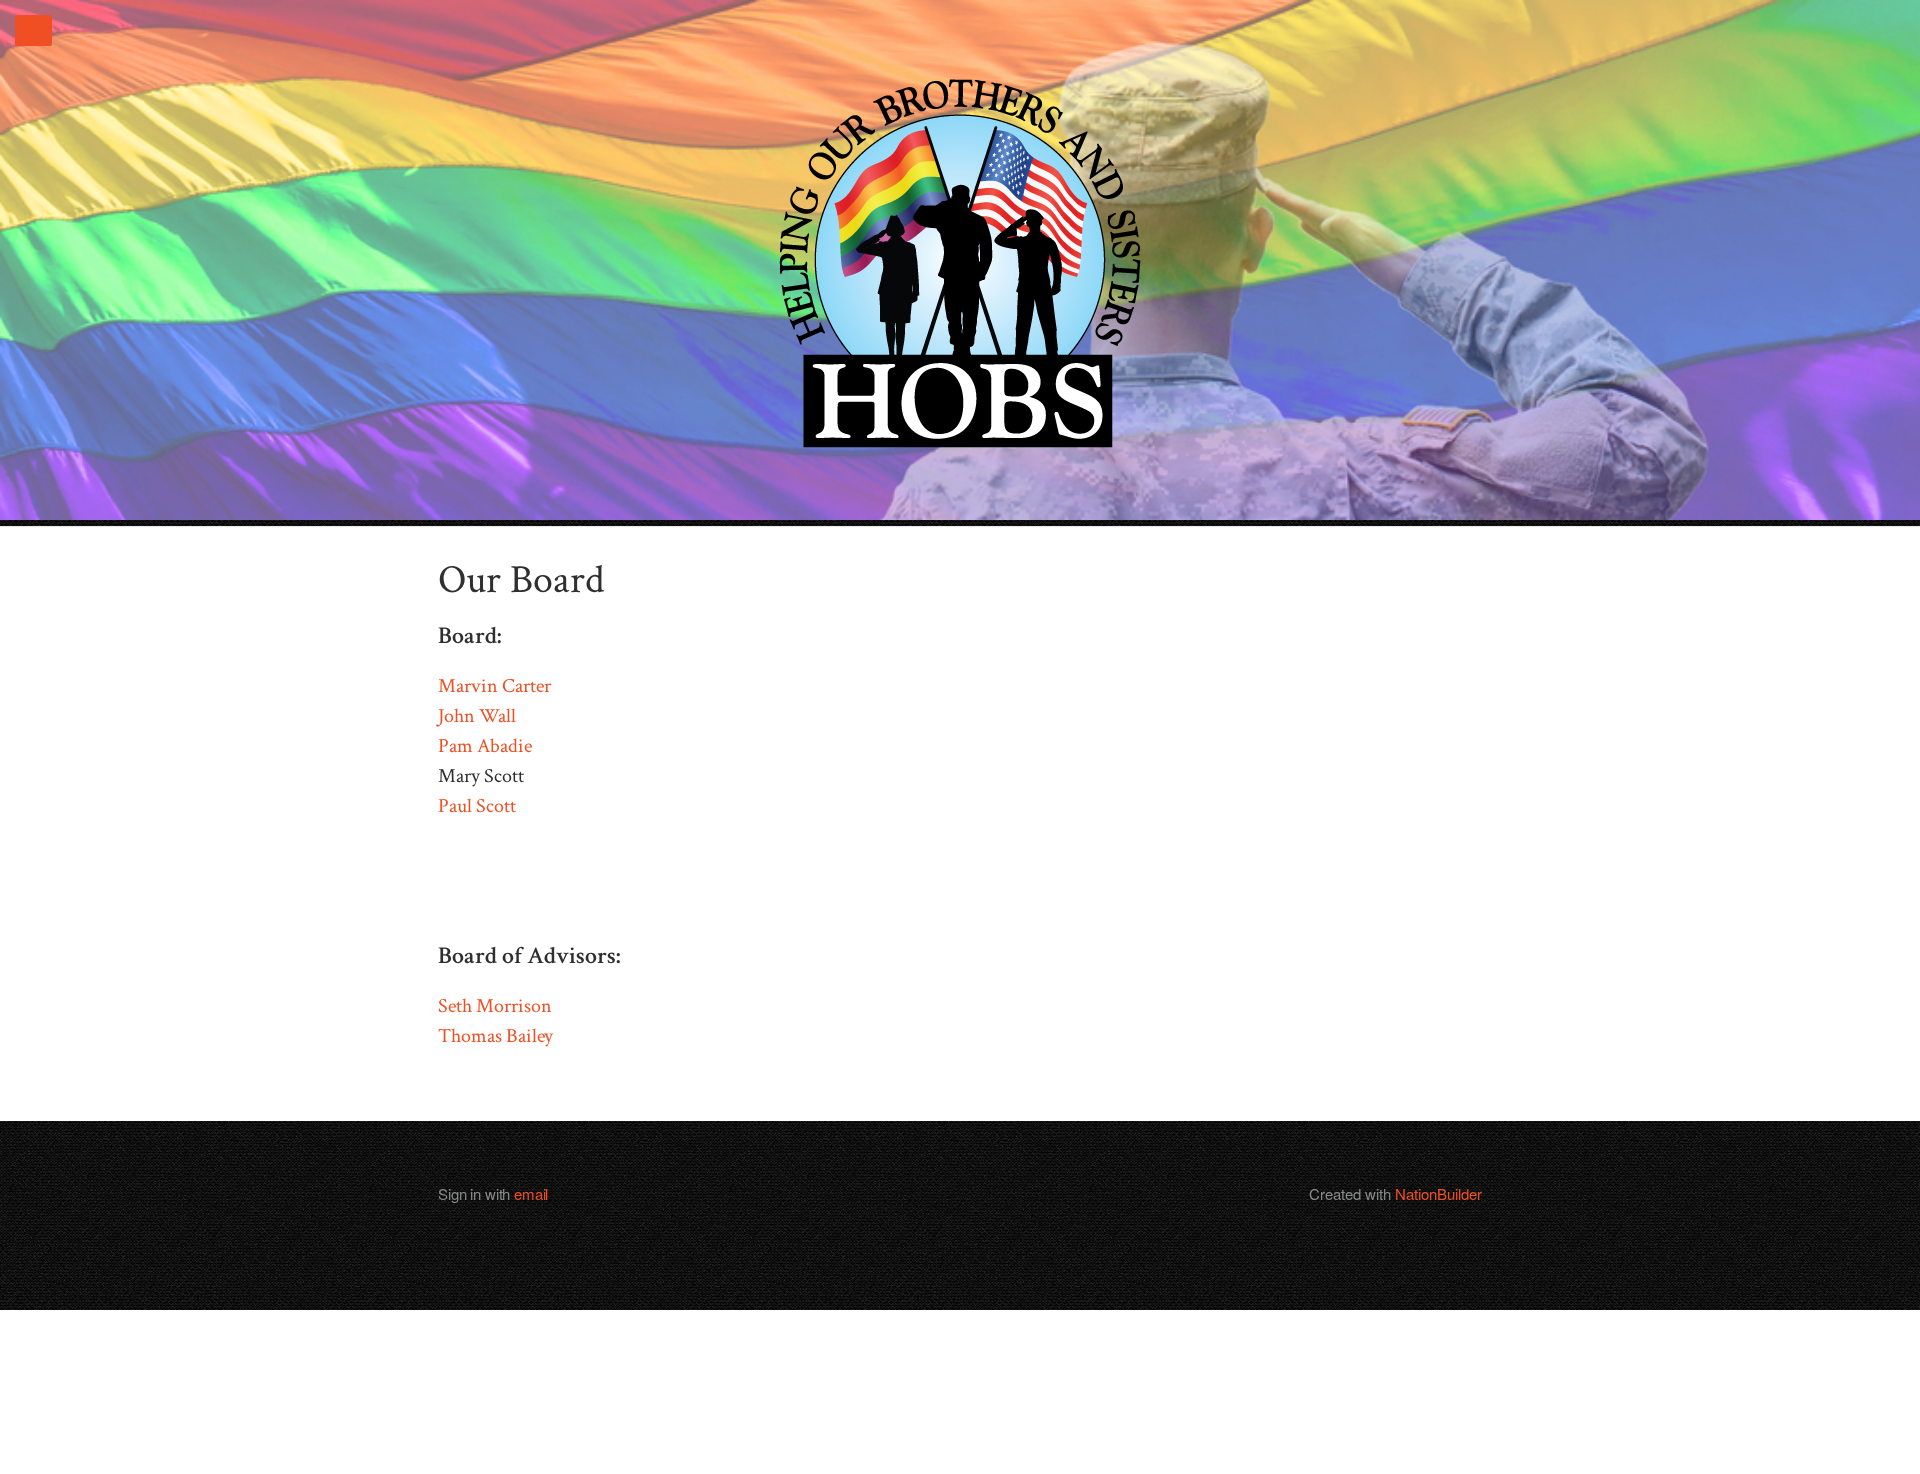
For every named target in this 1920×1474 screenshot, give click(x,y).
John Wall (477, 716)
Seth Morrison (495, 1006)
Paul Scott (477, 806)
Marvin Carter (494, 686)
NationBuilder (1438, 1193)
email (531, 1193)
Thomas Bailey (495, 1036)
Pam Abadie (485, 746)
